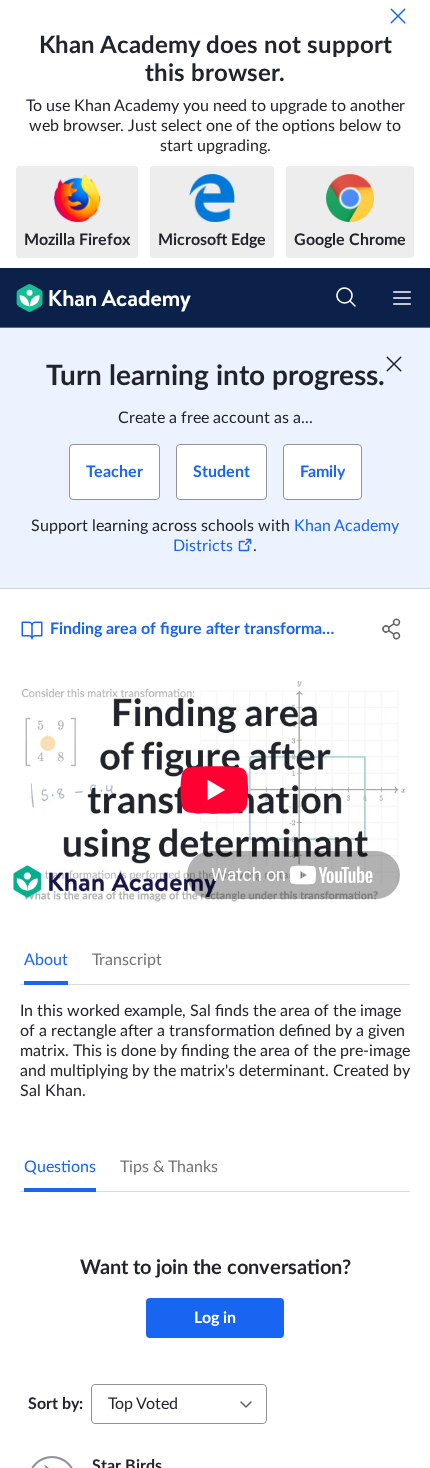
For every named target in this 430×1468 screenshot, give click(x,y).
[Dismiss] (398, 16)
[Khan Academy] (95, 298)
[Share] (392, 629)
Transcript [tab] (127, 960)
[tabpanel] (215, 1043)
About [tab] (46, 960)
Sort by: (55, 1404)
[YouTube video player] (215, 790)
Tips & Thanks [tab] (169, 1167)
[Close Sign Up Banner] (394, 364)
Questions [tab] (60, 1167)
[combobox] (179, 1404)
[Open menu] (402, 298)
